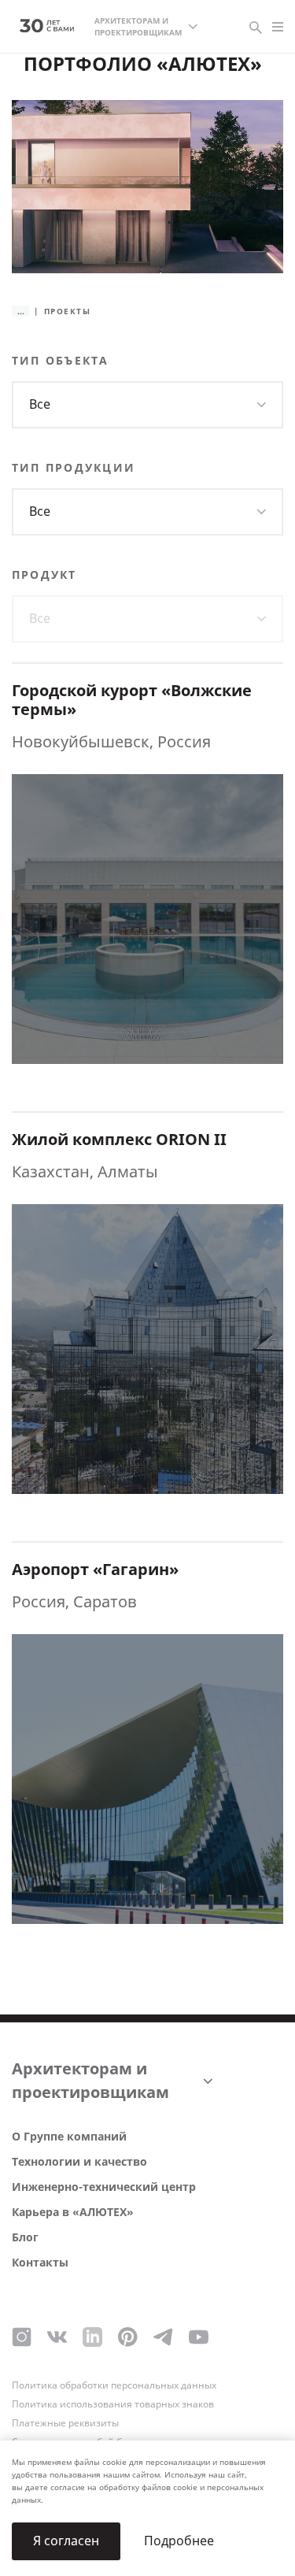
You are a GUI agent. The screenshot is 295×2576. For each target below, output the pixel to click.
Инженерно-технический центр (104, 2187)
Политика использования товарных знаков (113, 2404)
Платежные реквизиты (65, 2423)
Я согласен (66, 2541)
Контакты (40, 2263)
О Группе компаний (69, 2137)
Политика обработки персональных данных (114, 2385)
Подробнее (179, 2541)
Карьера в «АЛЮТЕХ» (73, 2213)
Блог (25, 2238)
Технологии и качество (79, 2162)
